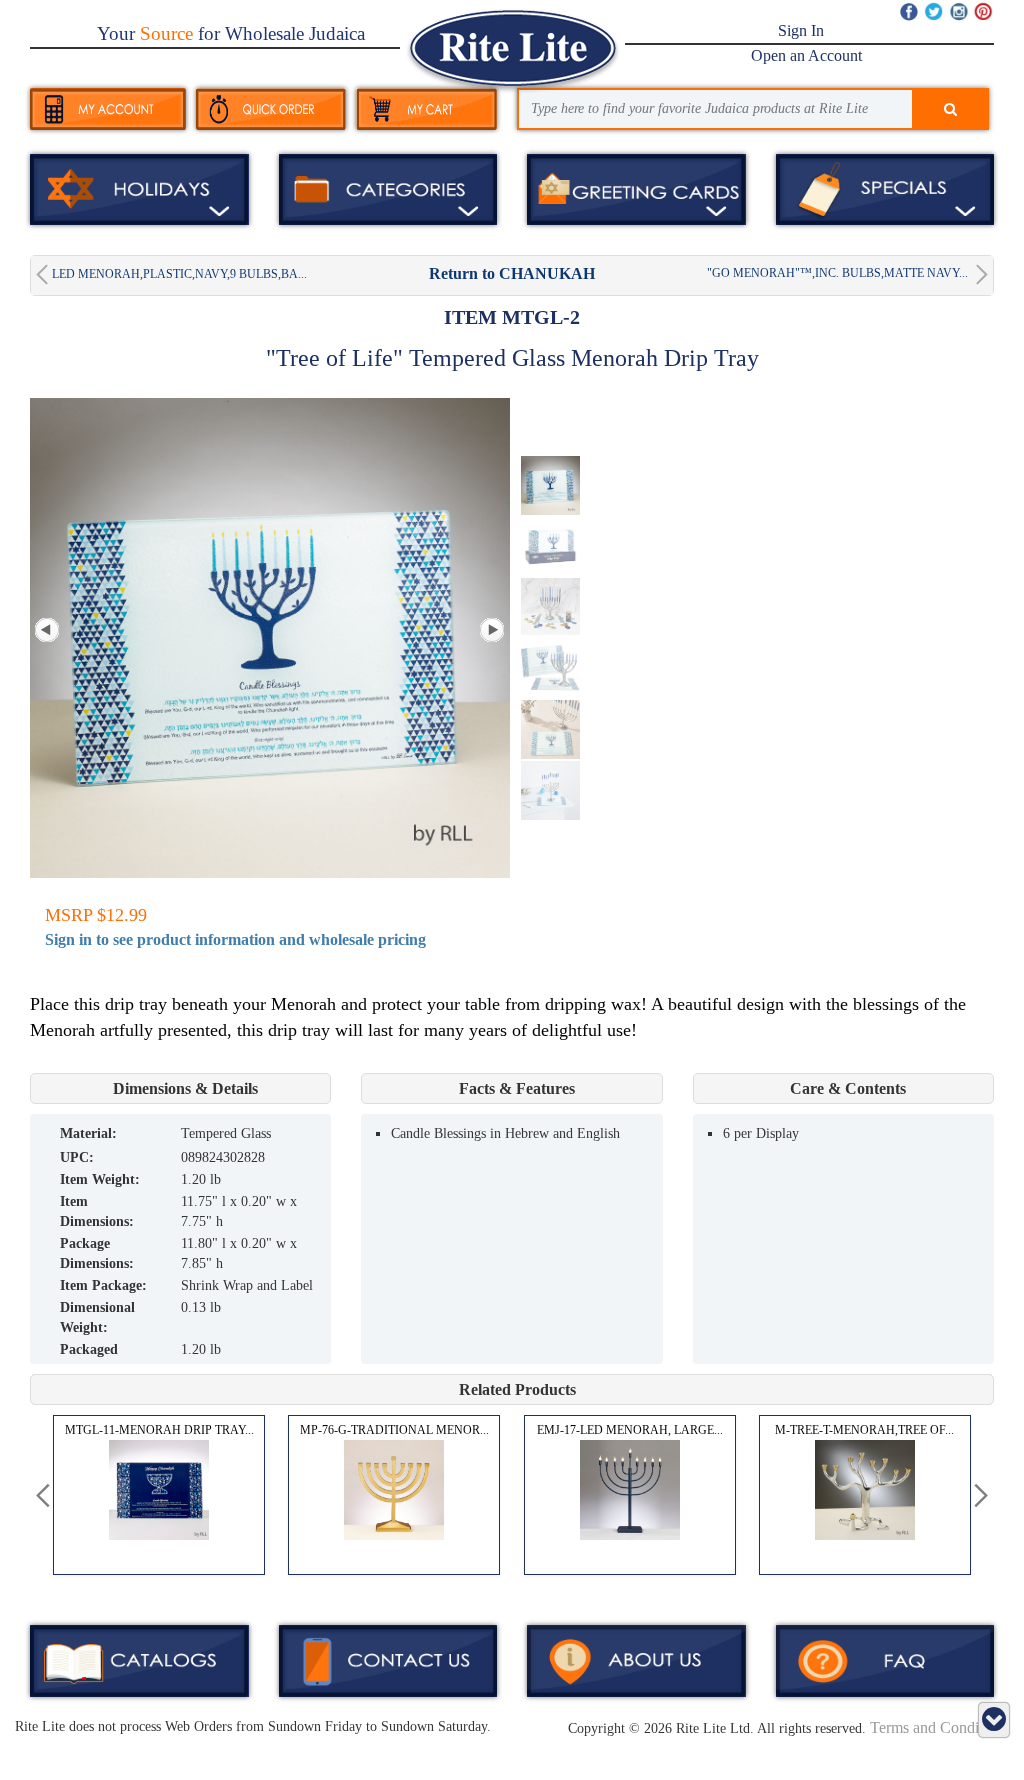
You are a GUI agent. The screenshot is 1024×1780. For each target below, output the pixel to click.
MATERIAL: (88, 1133)
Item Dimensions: (97, 1211)
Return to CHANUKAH (512, 273)
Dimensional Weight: (97, 1317)
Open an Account (806, 55)
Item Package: (103, 1285)
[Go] (950, 110)
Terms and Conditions (939, 1727)
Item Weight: (100, 1179)
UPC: (77, 1157)
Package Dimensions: (97, 1253)
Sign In (801, 30)
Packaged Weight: (89, 1359)
